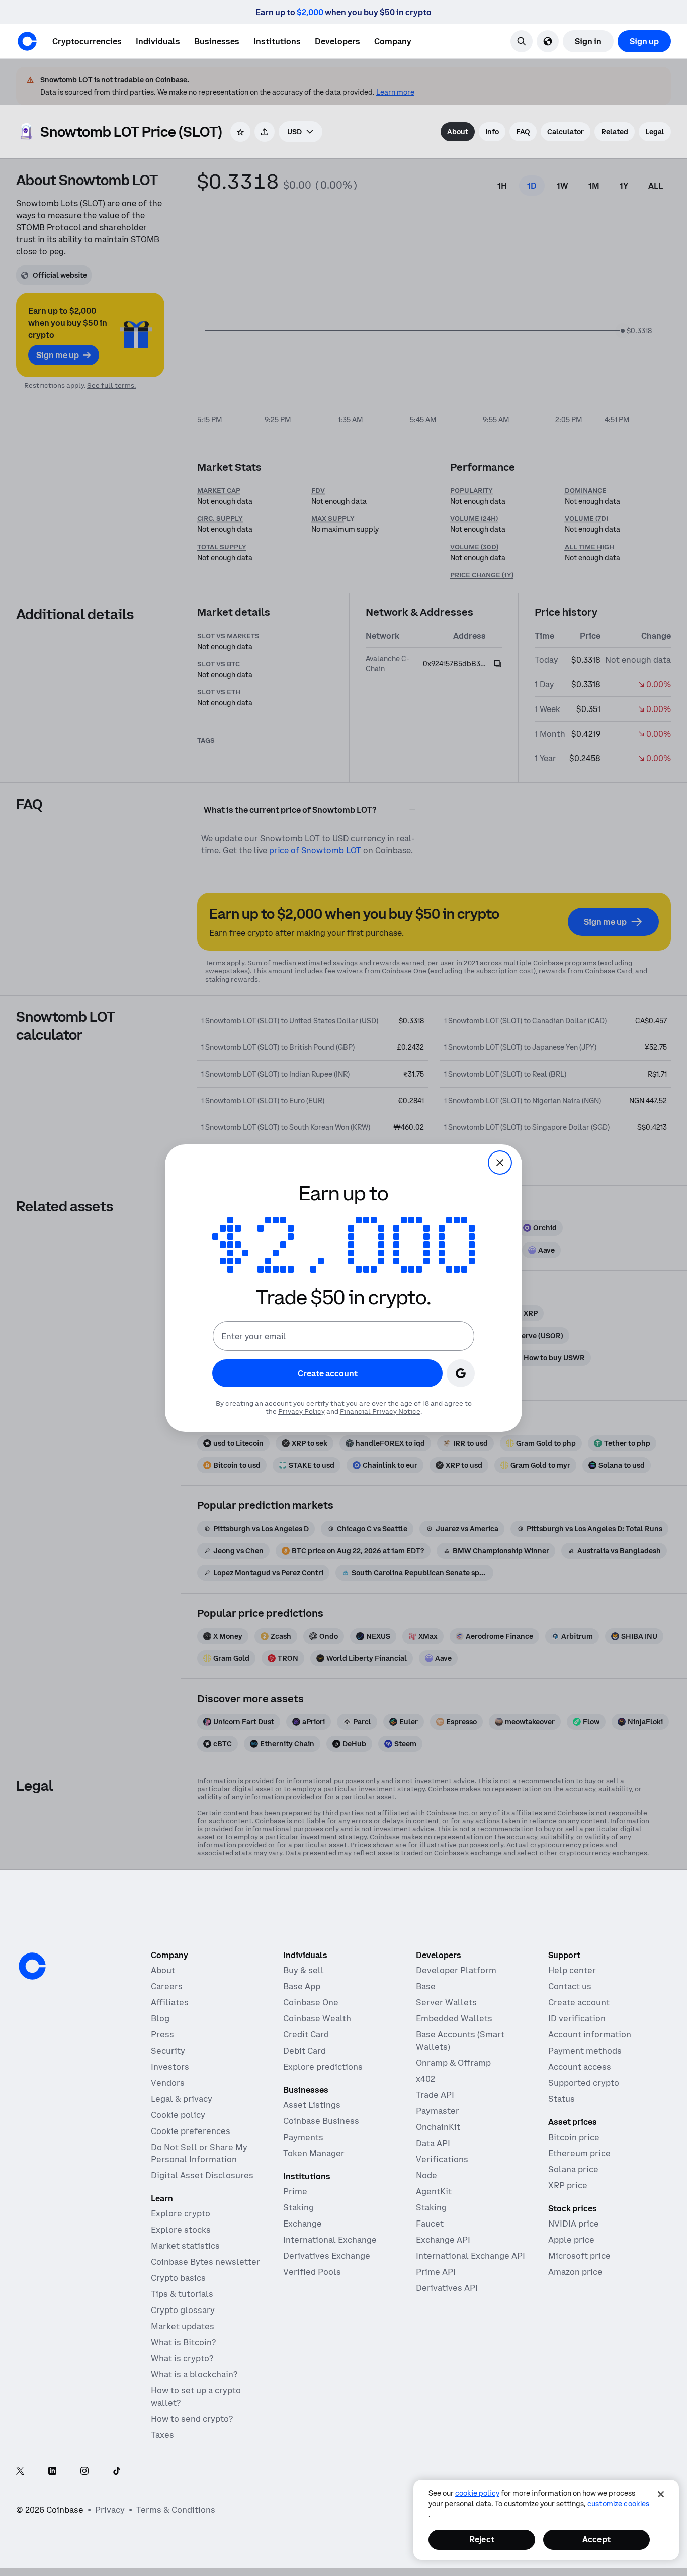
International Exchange (330, 2240)
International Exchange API (470, 2256)
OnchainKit (438, 2127)
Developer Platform (456, 1970)
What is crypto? (182, 2358)
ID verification (577, 2018)
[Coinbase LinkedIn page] (52, 2472)
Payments (303, 2137)
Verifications (442, 2159)
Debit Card (305, 2051)
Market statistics (185, 2246)
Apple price (571, 2240)
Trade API (435, 2095)
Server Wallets (446, 2002)
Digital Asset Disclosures (202, 2175)
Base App (302, 1986)
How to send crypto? (192, 2419)
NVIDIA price (574, 2224)
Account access (580, 2067)
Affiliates (170, 2002)
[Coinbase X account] (20, 2472)
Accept (596, 2539)
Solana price (573, 2169)
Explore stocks (181, 2230)
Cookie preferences (191, 2131)
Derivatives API (447, 2288)
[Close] (661, 2494)
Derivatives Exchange (327, 2256)
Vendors (168, 2083)
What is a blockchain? (194, 2374)
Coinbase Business (321, 2121)
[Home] (27, 41)
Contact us (570, 1986)
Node (426, 2175)
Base (426, 1986)
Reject (482, 2539)
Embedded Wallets (454, 2018)
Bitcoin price (574, 2137)
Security (168, 2051)
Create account (579, 2002)
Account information (590, 2034)
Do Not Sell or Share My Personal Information (199, 2153)
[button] (158, 41)
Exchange (303, 2224)
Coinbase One (311, 2002)
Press (162, 2034)
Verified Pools (312, 2272)
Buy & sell (304, 1970)
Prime (295, 2191)
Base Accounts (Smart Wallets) (460, 2040)
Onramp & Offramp (453, 2063)
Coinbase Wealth (317, 2018)
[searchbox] (300, 132)
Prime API (436, 2272)
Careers (167, 1986)
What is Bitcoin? (183, 2342)
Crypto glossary (183, 2310)
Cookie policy (178, 2115)
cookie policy (477, 2493)
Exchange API (443, 2240)
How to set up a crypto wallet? (196, 2396)
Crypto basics (178, 2278)
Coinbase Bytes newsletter (205, 2262)
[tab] (458, 132)
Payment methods (585, 2051)
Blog (160, 2018)
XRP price (568, 2185)
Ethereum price (579, 2153)
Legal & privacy (182, 2099)
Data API (433, 2143)
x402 (425, 2079)
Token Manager (314, 2153)
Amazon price (575, 2272)
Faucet (430, 2224)
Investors (170, 2067)
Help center (572, 1970)
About (163, 1970)
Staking (298, 2207)
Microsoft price (579, 2256)
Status (562, 2099)
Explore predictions (323, 2067)
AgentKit (434, 2191)
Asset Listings (312, 2105)
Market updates (183, 2326)
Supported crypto (584, 2083)
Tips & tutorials (182, 2294)
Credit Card (306, 2034)
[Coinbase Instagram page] (84, 2472)
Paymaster (438, 2111)
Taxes (162, 2435)
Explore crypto (181, 2213)
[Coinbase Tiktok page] (117, 2472)
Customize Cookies (618, 2504)
